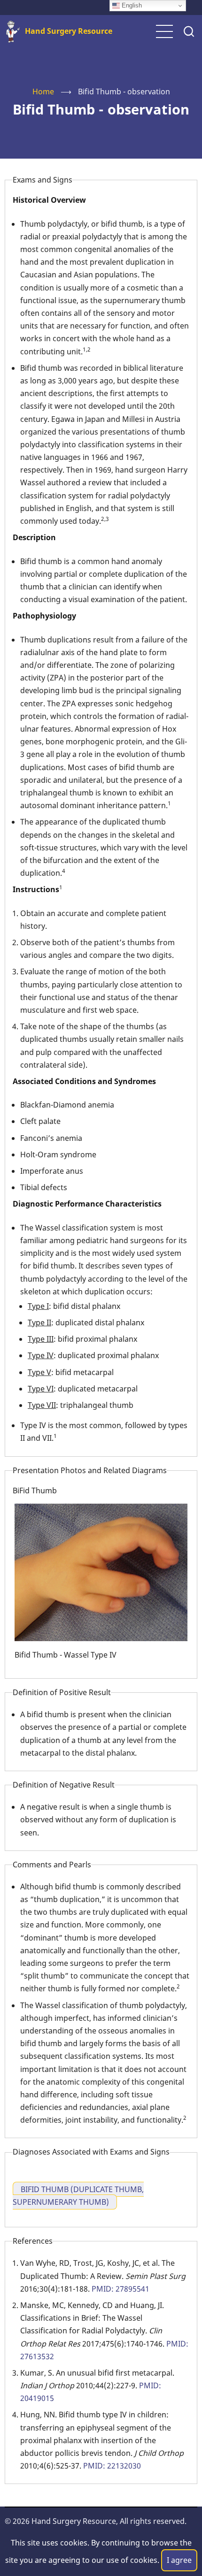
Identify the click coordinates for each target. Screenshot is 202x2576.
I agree (179, 2560)
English (131, 5)
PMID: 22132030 (112, 2466)
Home (43, 92)
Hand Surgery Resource (69, 31)
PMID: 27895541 (120, 2289)
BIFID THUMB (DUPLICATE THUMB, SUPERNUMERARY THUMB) (78, 2196)
